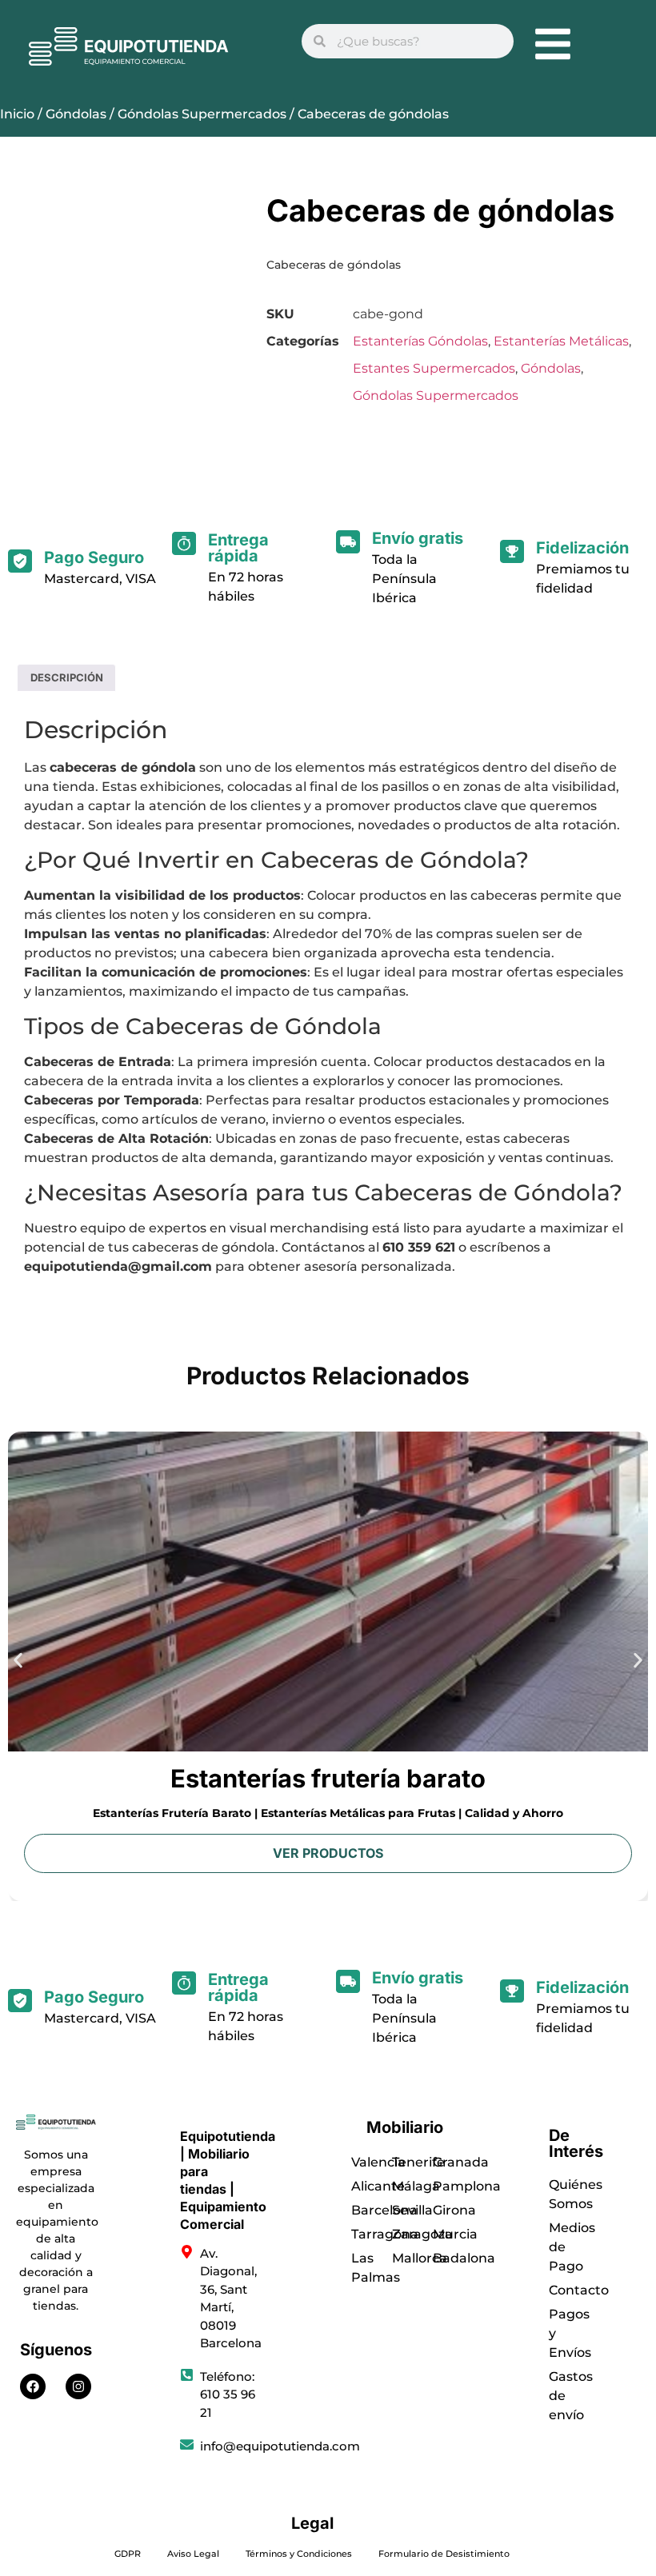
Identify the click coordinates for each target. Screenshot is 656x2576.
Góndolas (76, 114)
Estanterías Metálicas (561, 341)
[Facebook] (33, 2386)
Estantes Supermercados (434, 368)
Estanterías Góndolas (420, 341)
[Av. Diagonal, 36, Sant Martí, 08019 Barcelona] (187, 2252)
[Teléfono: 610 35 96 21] (187, 2375)
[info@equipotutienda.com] (187, 2444)
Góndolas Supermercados (202, 114)
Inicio (17, 114)
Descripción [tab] (67, 677)
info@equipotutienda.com (280, 2446)
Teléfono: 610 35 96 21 (228, 2394)
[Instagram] (78, 2386)
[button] (18, 1661)
